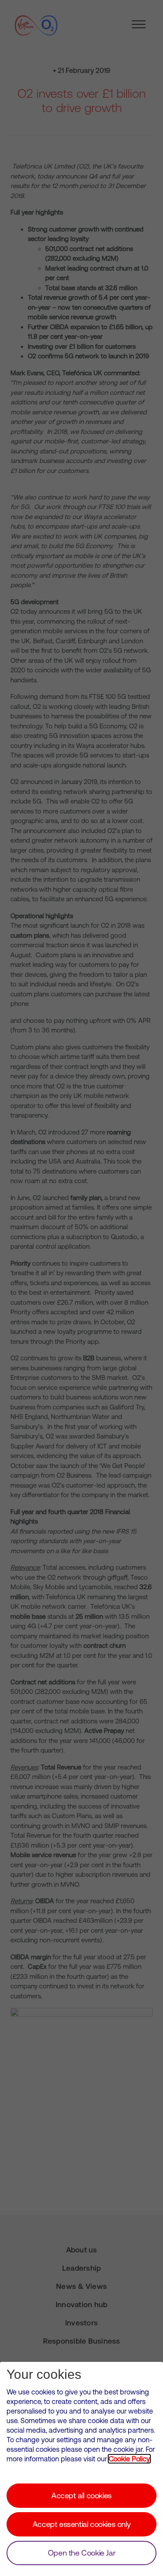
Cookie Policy (129, 2459)
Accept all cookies (81, 2495)
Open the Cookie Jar (81, 2553)
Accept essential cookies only (81, 2524)
